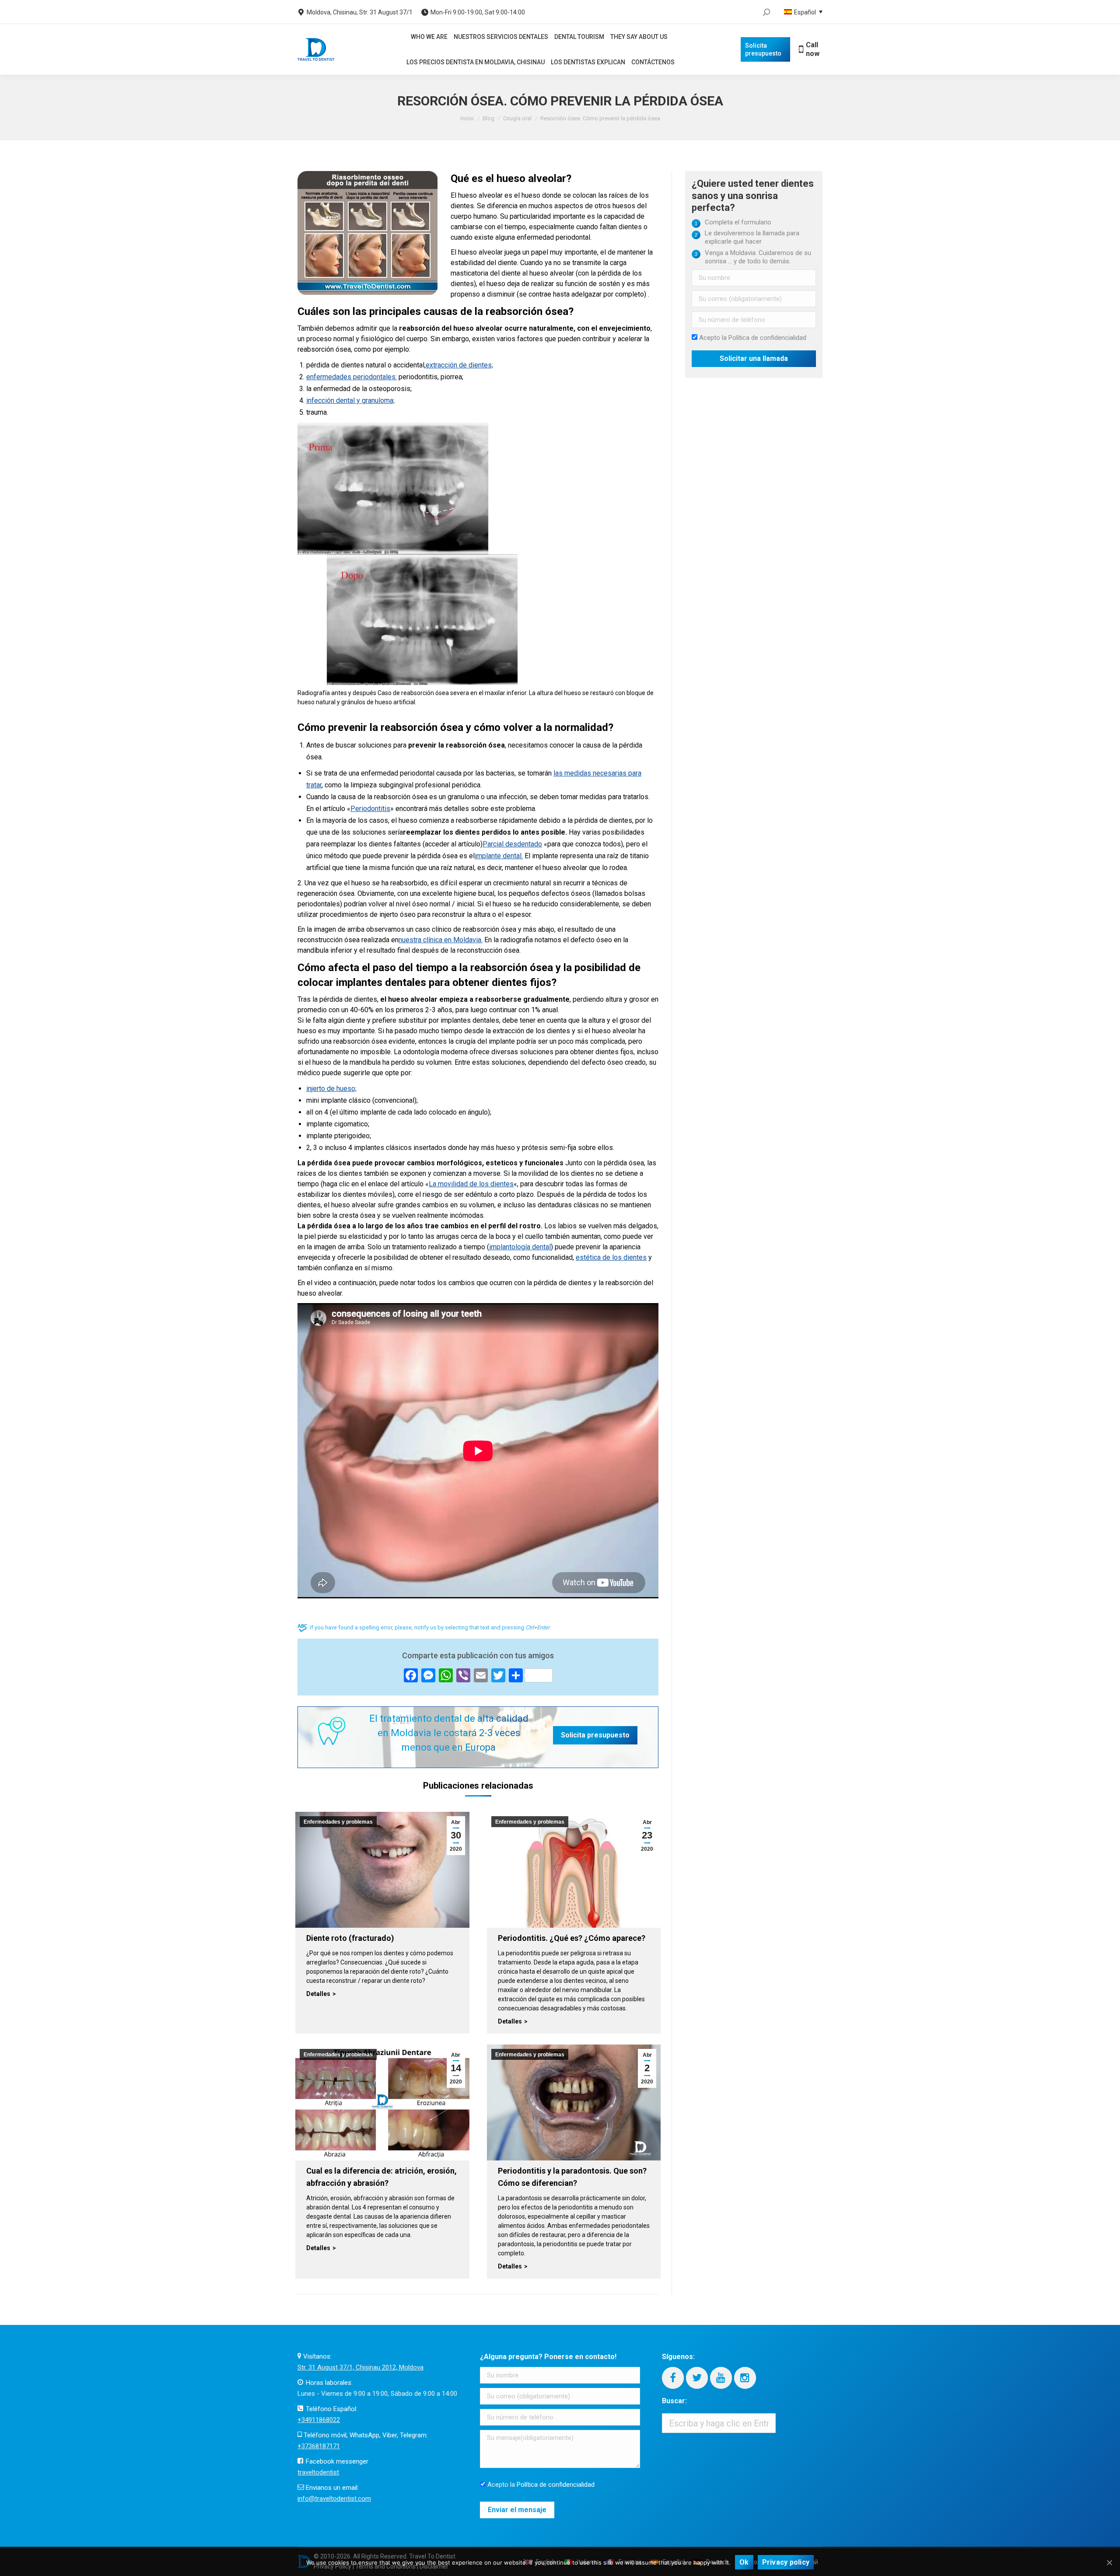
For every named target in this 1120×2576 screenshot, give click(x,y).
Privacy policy (786, 2562)
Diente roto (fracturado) (350, 1938)
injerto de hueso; (331, 1089)
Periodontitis (370, 809)
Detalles (318, 1994)
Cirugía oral (517, 118)
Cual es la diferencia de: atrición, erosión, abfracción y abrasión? (381, 2177)
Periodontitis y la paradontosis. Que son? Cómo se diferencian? (572, 2177)
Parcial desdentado (512, 844)
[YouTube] (721, 2378)
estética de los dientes (611, 1257)
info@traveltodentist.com (334, 2499)
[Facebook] (673, 2378)
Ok (744, 2562)
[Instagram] (745, 2378)
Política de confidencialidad (767, 338)
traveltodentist (318, 2472)
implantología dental (520, 1247)
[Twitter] (697, 2378)
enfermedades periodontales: (352, 377)
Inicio (467, 118)
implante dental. (499, 856)
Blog (488, 118)
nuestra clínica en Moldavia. (441, 940)
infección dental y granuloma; (350, 400)
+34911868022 (319, 2420)
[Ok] (1109, 2562)
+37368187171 (319, 2446)
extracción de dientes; (459, 365)
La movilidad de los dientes (471, 1184)
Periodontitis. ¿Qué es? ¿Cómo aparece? (572, 1938)
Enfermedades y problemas (338, 1822)
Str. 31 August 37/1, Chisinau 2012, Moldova (360, 2367)
